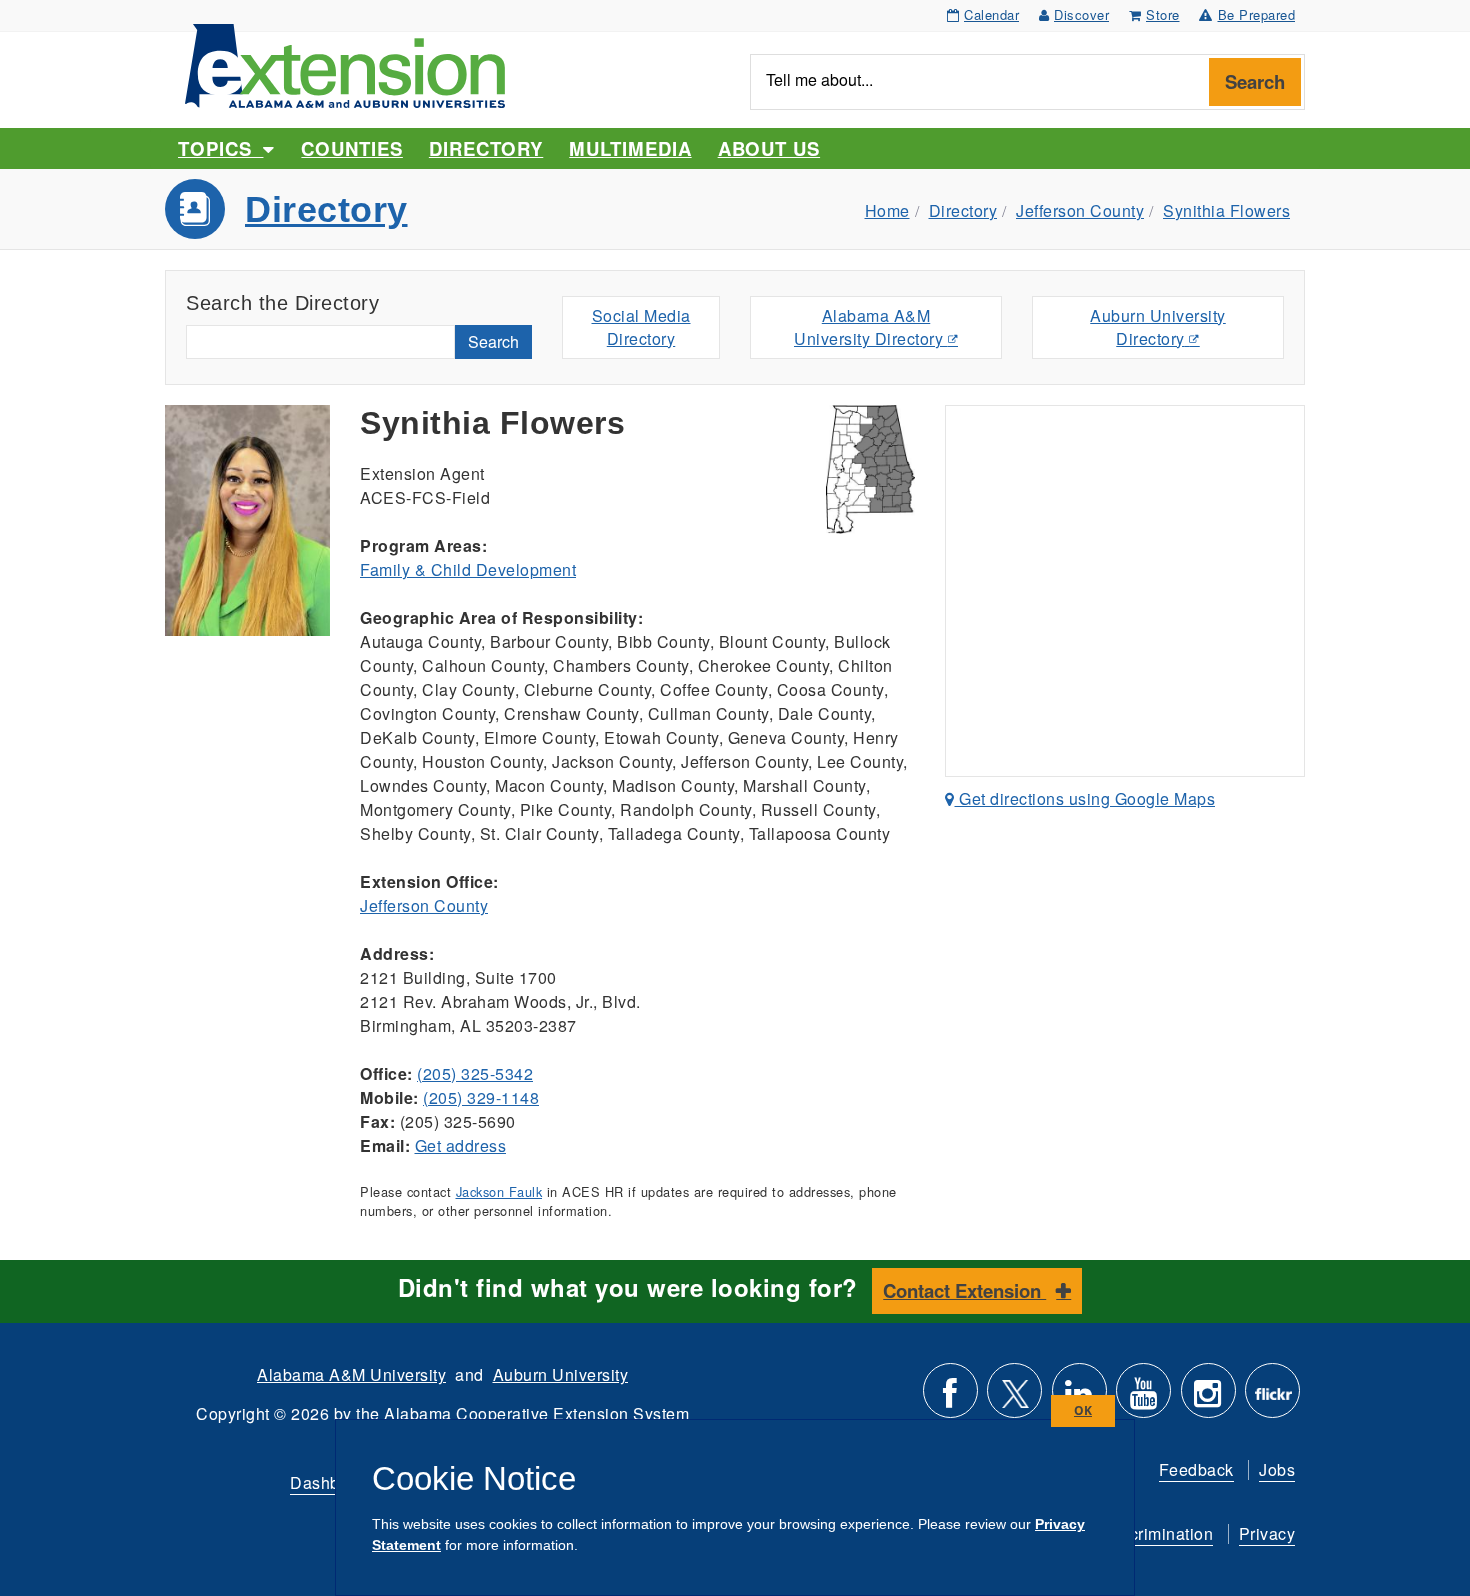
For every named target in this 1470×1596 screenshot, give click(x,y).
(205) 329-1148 (481, 1097)
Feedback (1196, 1469)
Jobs (1277, 1469)
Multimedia (630, 148)
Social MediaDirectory (641, 327)
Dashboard (332, 1482)
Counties (351, 148)
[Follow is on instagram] (1208, 1398)
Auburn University (561, 1374)
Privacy (1267, 1533)
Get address (461, 1145)
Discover (1081, 14)
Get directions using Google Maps (1085, 798)
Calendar (991, 14)
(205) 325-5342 (475, 1073)
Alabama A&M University (351, 1374)
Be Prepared (1257, 14)
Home (887, 210)
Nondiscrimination (1145, 1533)
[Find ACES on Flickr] (1272, 1398)
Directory (486, 148)
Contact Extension (964, 1290)
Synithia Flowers (1226, 210)
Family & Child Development (468, 569)
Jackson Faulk (499, 1191)
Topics (220, 148)
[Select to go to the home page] (345, 63)
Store (1163, 14)
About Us (769, 148)
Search (1255, 81)
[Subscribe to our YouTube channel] (1143, 1398)
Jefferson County (1080, 210)
